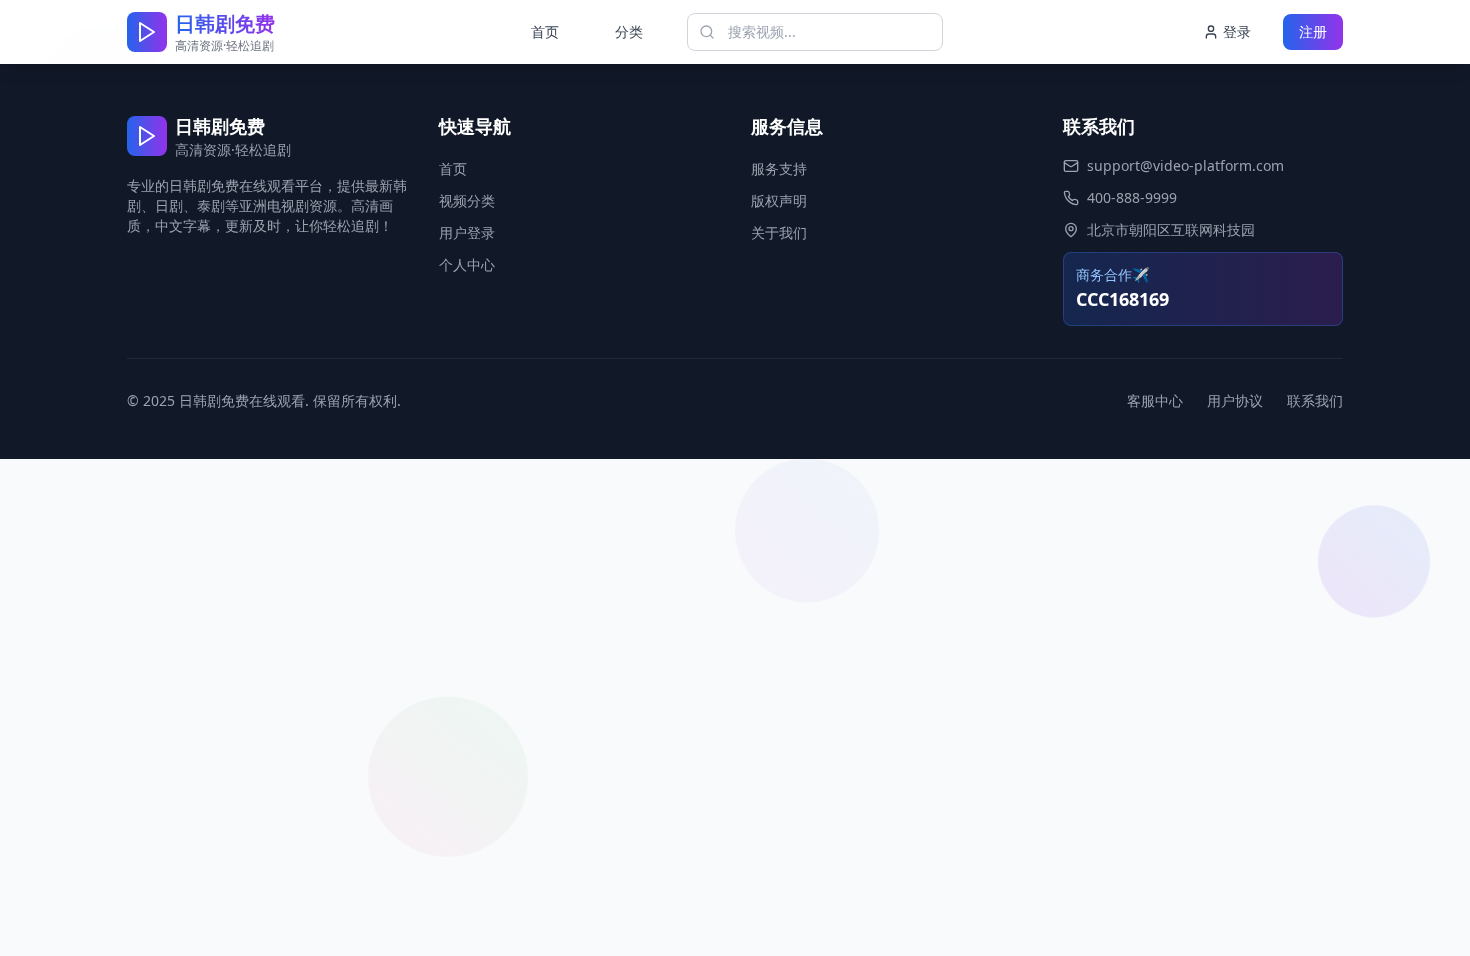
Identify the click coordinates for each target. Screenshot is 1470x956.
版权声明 (779, 200)
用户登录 (467, 232)
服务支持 (779, 168)
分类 (629, 31)
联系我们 (1315, 400)
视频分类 (467, 200)
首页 (545, 31)
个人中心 (467, 264)
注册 (1313, 31)
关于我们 (779, 232)
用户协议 (1235, 400)
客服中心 (1155, 400)
